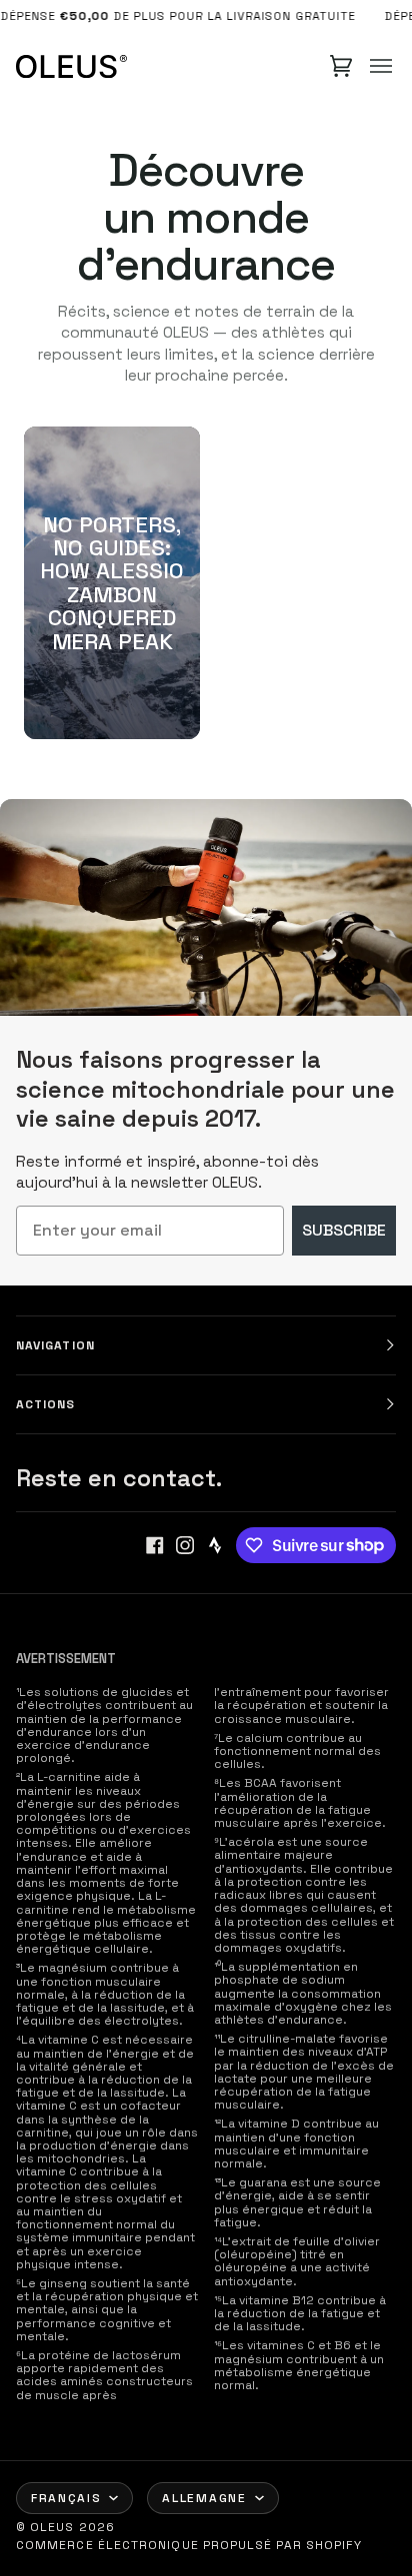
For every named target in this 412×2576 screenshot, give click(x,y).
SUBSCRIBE (344, 1230)
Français (66, 2498)
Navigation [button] (55, 1345)
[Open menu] (381, 66)
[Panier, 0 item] (341, 66)
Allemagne (204, 2498)
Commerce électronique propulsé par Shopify (189, 2545)
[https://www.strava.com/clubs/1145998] (215, 1545)
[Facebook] (155, 1545)
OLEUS (52, 2527)
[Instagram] (185, 1545)
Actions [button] (46, 1404)
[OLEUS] (71, 66)
